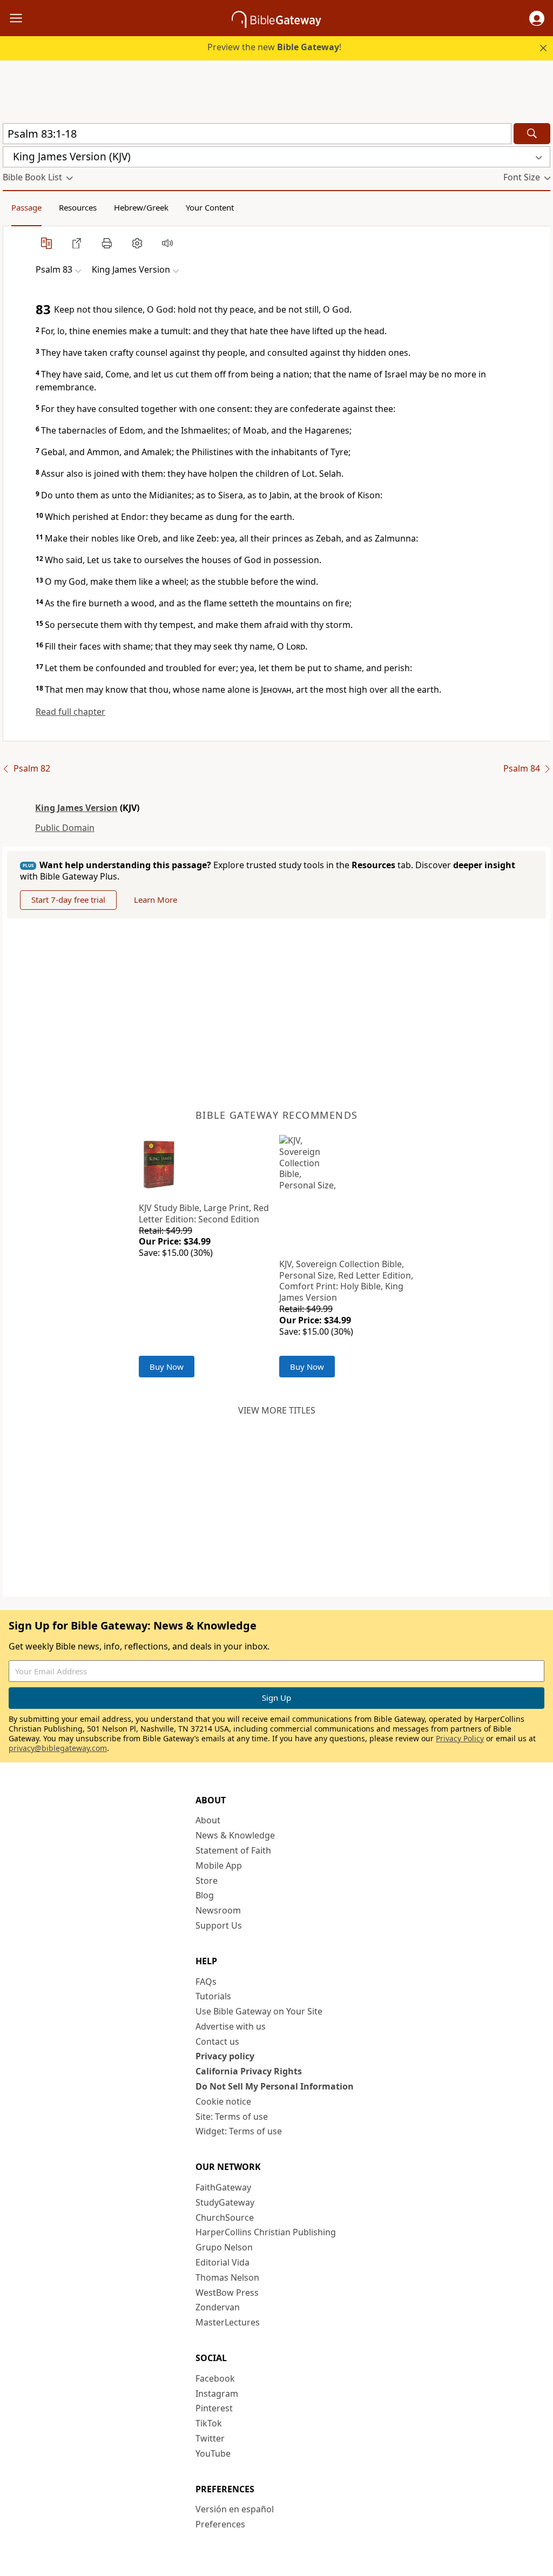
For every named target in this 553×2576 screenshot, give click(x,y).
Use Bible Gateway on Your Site (259, 2011)
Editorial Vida (222, 2262)
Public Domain (65, 828)
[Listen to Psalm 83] (167, 243)
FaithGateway (223, 2187)
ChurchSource (225, 2217)
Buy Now (167, 1367)
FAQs (206, 1982)
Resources (78, 207)
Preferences (220, 2524)
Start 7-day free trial (68, 900)
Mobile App (219, 1865)
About (208, 1820)
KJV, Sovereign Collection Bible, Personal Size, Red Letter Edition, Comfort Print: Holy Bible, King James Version (346, 1281)
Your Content (210, 207)
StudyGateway (225, 2202)
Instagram (217, 2394)
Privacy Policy (460, 1738)
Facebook (215, 2378)
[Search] (532, 134)
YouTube (213, 2453)
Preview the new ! (274, 47)
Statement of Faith (233, 1850)
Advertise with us (231, 2026)
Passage (26, 207)
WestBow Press (227, 2293)
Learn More (156, 900)
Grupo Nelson (224, 2247)
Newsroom (218, 1910)
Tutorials (213, 1996)
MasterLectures (228, 2322)
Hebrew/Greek (141, 207)
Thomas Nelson (227, 2277)
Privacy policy (225, 2056)
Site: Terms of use (232, 2117)
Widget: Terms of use (239, 2131)
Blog (205, 1895)
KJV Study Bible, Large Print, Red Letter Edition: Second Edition (204, 1213)
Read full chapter (70, 712)
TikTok (209, 2423)
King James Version (76, 808)
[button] (537, 18)
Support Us (219, 1925)
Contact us (217, 2041)
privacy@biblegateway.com (58, 1748)
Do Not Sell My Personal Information (275, 2086)
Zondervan (218, 2307)
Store (207, 1881)
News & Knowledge (235, 1835)
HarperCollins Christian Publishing (266, 2232)
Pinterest (214, 2408)
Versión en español (235, 2509)
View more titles (277, 1410)
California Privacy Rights (249, 2071)
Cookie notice (223, 2101)
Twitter (210, 2438)
